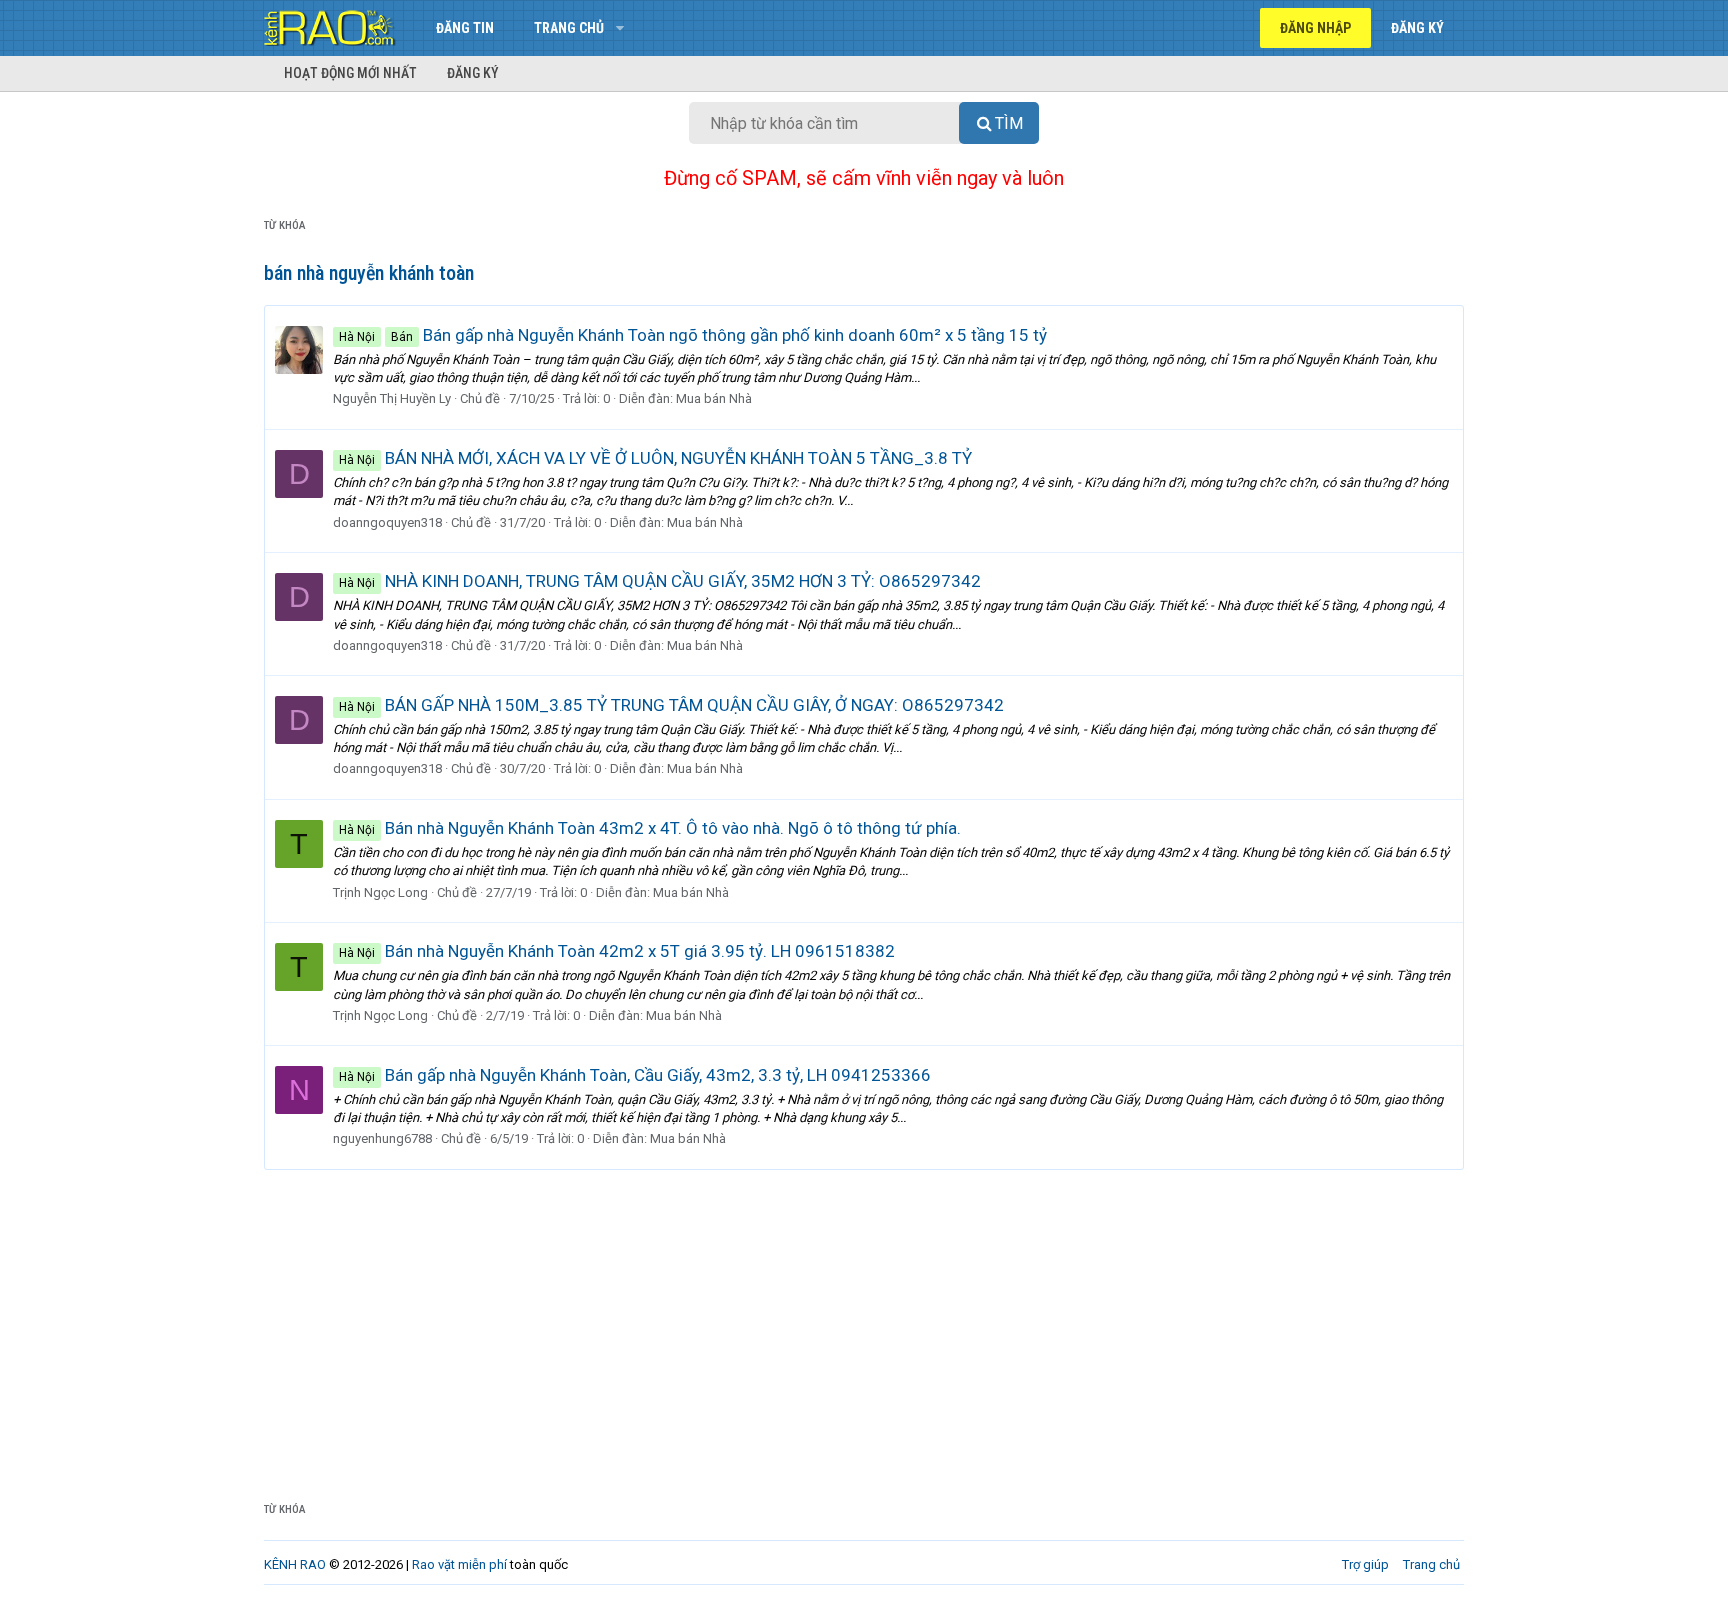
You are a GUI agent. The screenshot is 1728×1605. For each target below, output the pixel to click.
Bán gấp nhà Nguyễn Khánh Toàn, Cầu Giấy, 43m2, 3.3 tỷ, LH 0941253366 (635, 1075)
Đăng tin (465, 28)
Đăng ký (473, 73)
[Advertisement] (864, 1320)
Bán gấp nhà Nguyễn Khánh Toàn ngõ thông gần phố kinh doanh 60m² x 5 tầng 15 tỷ (693, 335)
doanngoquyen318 (387, 522)
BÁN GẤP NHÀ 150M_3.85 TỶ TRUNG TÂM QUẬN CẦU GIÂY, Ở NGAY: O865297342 (671, 705)
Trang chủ (569, 28)
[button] (619, 28)
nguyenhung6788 (382, 1138)
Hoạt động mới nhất (350, 73)
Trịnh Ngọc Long (380, 892)
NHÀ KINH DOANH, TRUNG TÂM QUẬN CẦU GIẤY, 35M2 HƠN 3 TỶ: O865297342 (660, 581)
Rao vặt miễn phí (459, 1564)
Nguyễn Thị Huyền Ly (392, 398)
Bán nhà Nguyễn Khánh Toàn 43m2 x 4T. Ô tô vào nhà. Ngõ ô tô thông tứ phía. (650, 828)
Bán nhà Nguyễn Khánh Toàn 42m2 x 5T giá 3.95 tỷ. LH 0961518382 (617, 951)
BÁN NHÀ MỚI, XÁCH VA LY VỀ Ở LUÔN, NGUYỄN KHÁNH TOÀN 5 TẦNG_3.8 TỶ (655, 458)
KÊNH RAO (295, 1564)
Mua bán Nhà (714, 398)
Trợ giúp (1365, 1564)
